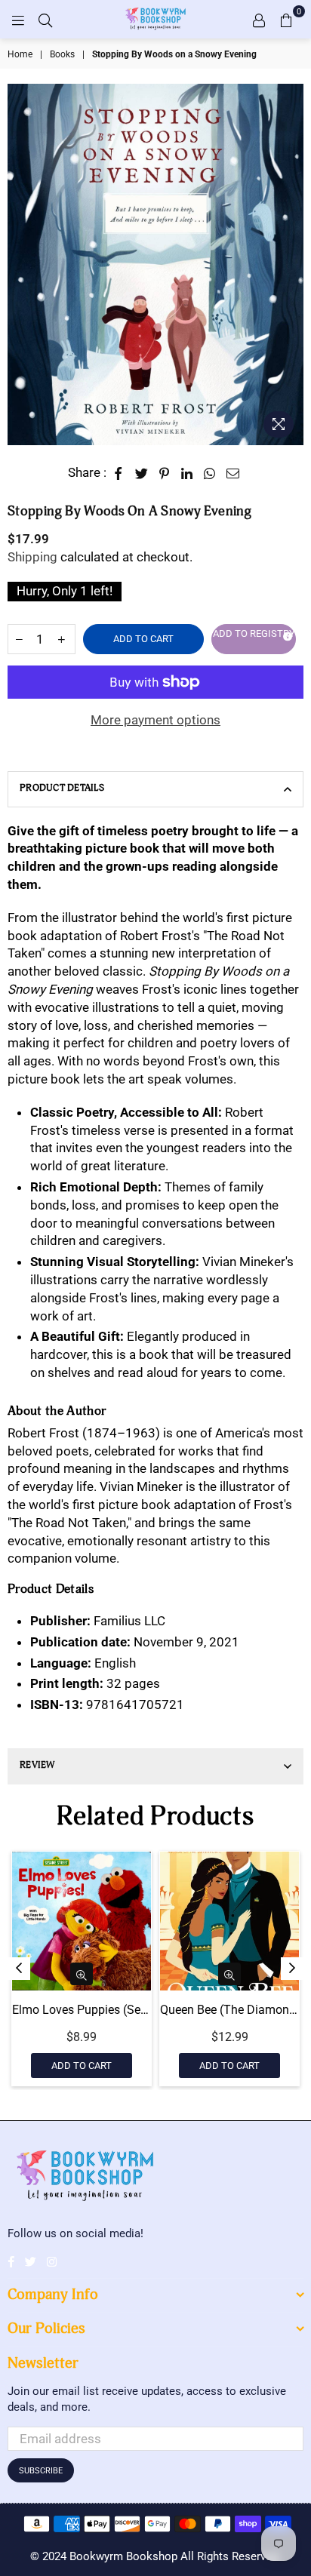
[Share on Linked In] (187, 473)
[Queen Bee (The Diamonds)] (229, 1921)
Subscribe (41, 2471)
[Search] (45, 19)
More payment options (155, 720)
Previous (19, 1969)
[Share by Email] (233, 473)
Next (292, 1969)
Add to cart (82, 2066)
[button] (254, 639)
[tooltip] (285, 634)
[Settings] (259, 19)
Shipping (32, 557)
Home (20, 54)
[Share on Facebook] (119, 473)
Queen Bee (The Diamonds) (229, 2010)
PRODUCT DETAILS (62, 788)
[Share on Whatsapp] (210, 473)
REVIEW (37, 1765)
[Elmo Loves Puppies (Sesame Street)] (82, 1921)
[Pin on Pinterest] (165, 473)
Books (62, 54)
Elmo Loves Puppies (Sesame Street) (82, 2010)
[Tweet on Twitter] (142, 473)
